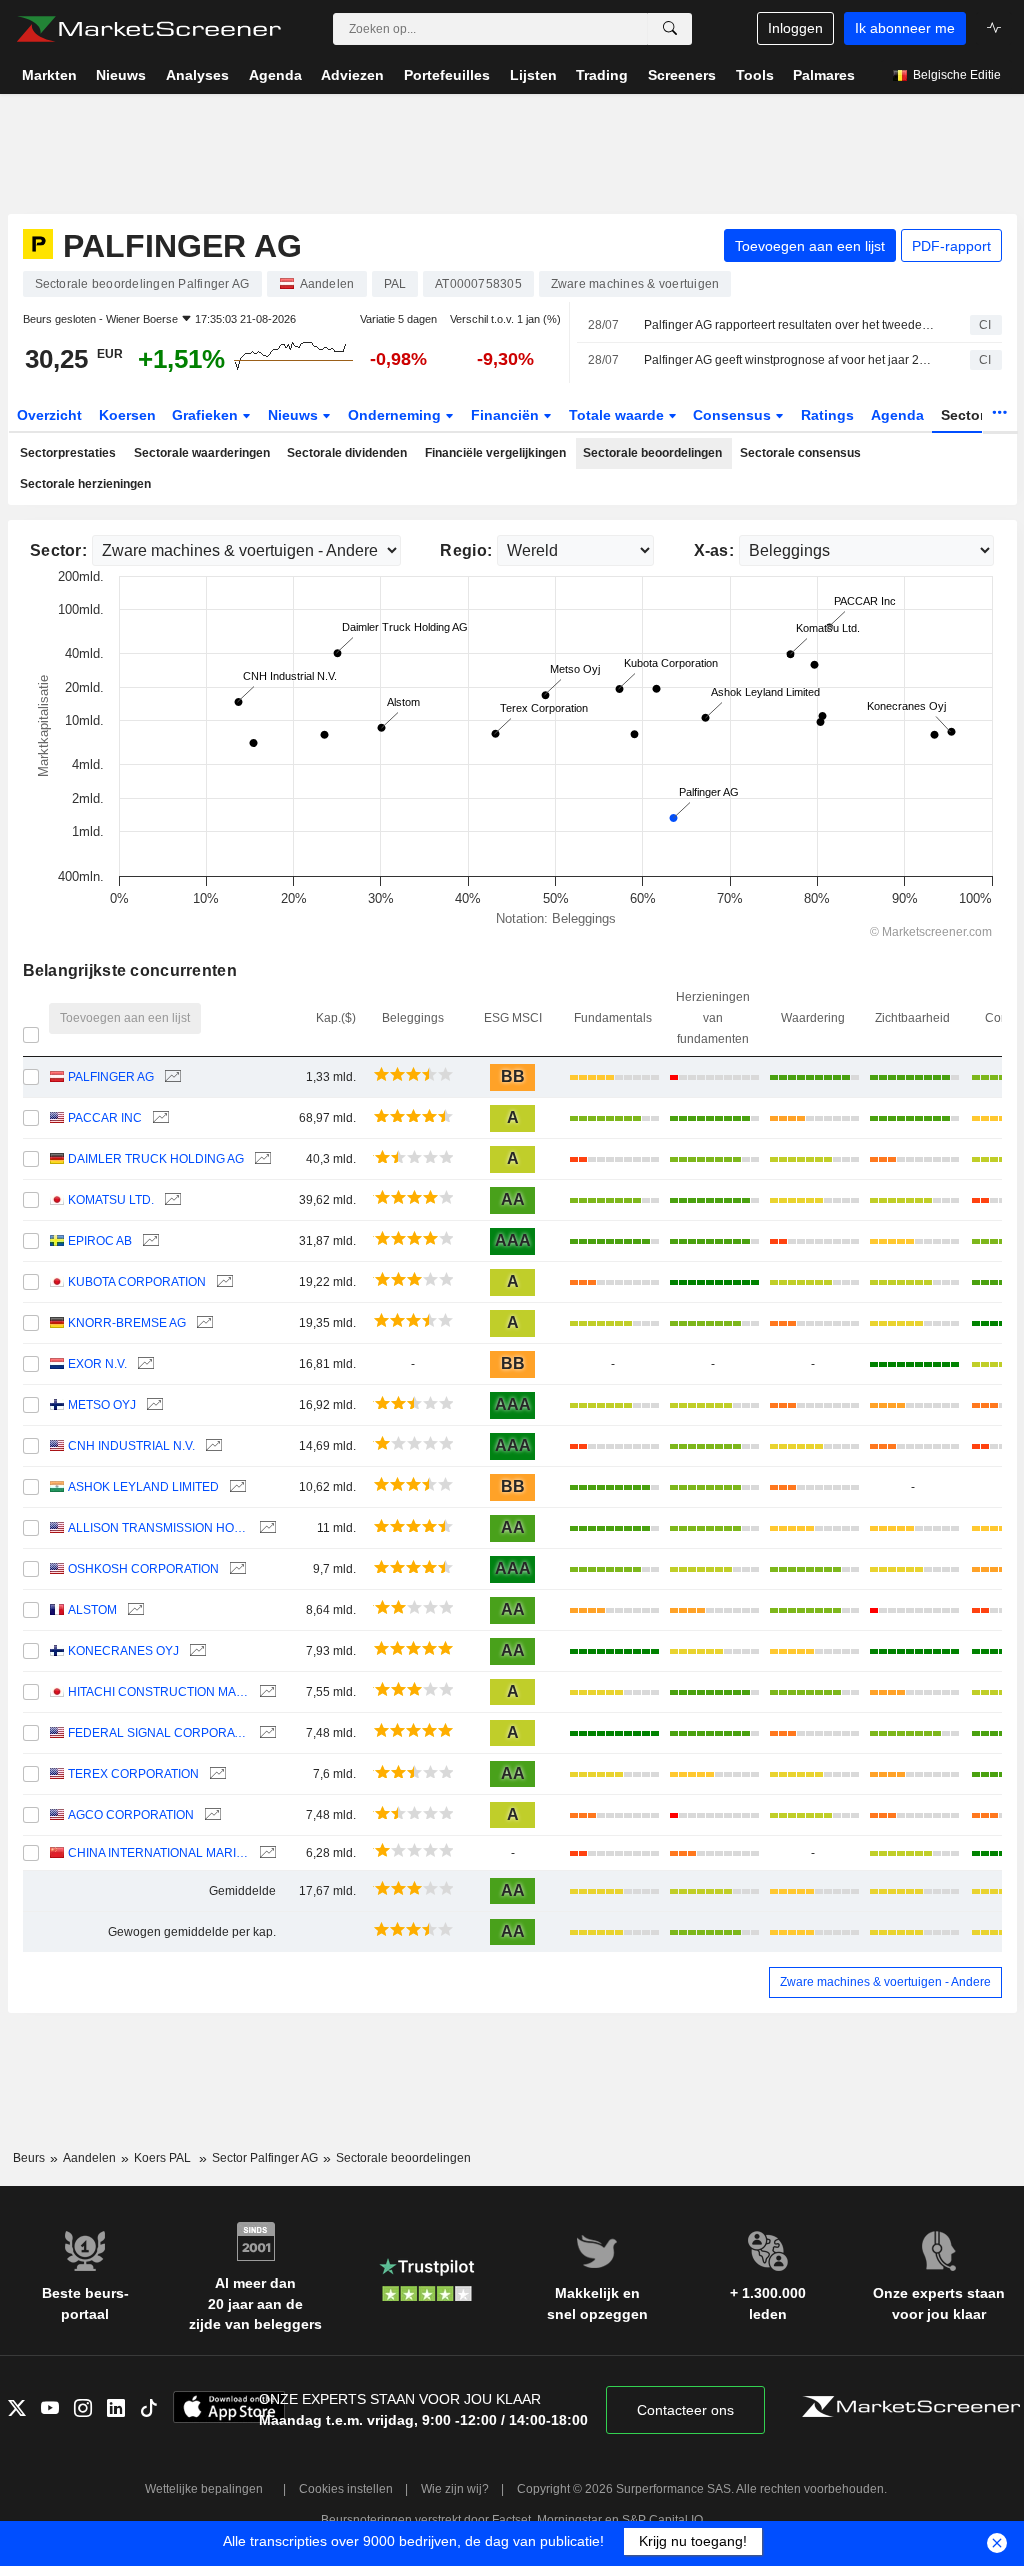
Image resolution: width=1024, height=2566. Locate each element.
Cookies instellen (346, 2489)
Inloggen (795, 28)
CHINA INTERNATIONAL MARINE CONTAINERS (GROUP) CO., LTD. (158, 1853)
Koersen (127, 415)
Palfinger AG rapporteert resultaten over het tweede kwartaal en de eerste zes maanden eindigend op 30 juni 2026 (789, 325)
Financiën (507, 415)
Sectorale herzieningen (85, 484)
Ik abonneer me (905, 28)
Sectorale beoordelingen (652, 453)
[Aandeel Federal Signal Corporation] (265, 1733)
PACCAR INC (105, 1118)
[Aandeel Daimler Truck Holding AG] (260, 1159)
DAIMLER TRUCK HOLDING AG (156, 1159)
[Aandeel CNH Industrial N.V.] (211, 1446)
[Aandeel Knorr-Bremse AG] (202, 1323)
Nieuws (295, 415)
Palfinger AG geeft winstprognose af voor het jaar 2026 (789, 360)
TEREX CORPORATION (133, 1774)
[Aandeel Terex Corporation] (215, 1774)
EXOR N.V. (97, 1364)
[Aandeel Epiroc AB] (148, 1241)
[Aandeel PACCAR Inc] (158, 1118)
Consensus (734, 415)
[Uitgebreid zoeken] (670, 29)
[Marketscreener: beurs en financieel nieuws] (148, 29)
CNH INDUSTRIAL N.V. (131, 1446)
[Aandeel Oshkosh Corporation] (235, 1569)
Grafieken (207, 415)
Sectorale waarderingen (202, 453)
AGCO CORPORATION (131, 1815)
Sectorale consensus (800, 453)
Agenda (897, 415)
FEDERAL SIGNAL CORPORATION (158, 1733)
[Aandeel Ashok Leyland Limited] (235, 1487)
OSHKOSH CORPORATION (143, 1569)
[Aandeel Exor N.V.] (143, 1364)
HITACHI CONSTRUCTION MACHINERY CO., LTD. (158, 1692)
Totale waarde (618, 415)
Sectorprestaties (68, 453)
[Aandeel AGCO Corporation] (210, 1815)
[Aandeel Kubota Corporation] (222, 1282)
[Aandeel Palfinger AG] (170, 1077)
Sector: (58, 550)
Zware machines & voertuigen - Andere (885, 1982)
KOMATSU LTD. (111, 1200)
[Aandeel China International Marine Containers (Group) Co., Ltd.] (265, 1853)
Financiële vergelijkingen (495, 453)
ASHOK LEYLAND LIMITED (143, 1487)
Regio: (466, 550)
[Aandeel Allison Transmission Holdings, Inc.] (265, 1528)
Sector (965, 415)
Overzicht (49, 415)
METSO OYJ (102, 1405)
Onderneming (396, 415)
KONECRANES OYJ (123, 1651)
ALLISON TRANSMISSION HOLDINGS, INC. (158, 1528)
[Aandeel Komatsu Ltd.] (170, 1200)
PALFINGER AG (111, 1077)
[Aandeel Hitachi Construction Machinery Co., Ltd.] (265, 1692)
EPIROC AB (100, 1241)
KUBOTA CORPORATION (137, 1282)
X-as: (714, 550)
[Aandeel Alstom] (133, 1610)
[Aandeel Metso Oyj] (152, 1405)
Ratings (827, 415)
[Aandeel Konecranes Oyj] (195, 1651)
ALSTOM (92, 1610)
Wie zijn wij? (455, 2489)
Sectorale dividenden (347, 453)
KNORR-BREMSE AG (127, 1323)
